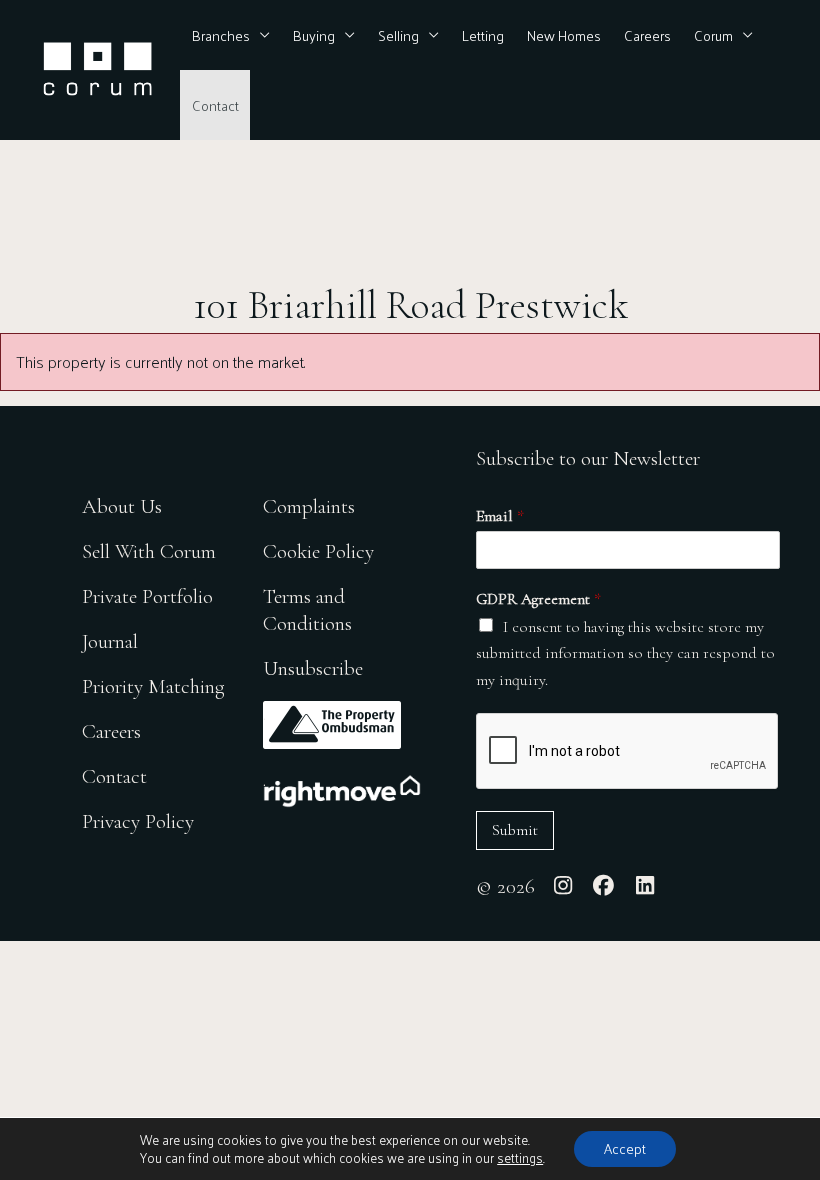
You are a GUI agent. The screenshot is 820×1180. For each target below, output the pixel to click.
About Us (122, 506)
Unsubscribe (313, 668)
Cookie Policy (318, 551)
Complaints (309, 506)
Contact (215, 105)
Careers (647, 35)
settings (520, 1158)
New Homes (564, 35)
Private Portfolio (147, 596)
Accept (625, 1148)
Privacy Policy (138, 821)
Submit (515, 830)
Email (500, 516)
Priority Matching (153, 686)
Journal (110, 641)
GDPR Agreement (538, 599)
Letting (483, 35)
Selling (398, 35)
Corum (713, 35)
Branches (221, 35)
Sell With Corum (149, 551)
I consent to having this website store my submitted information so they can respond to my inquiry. (625, 653)
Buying (314, 35)
